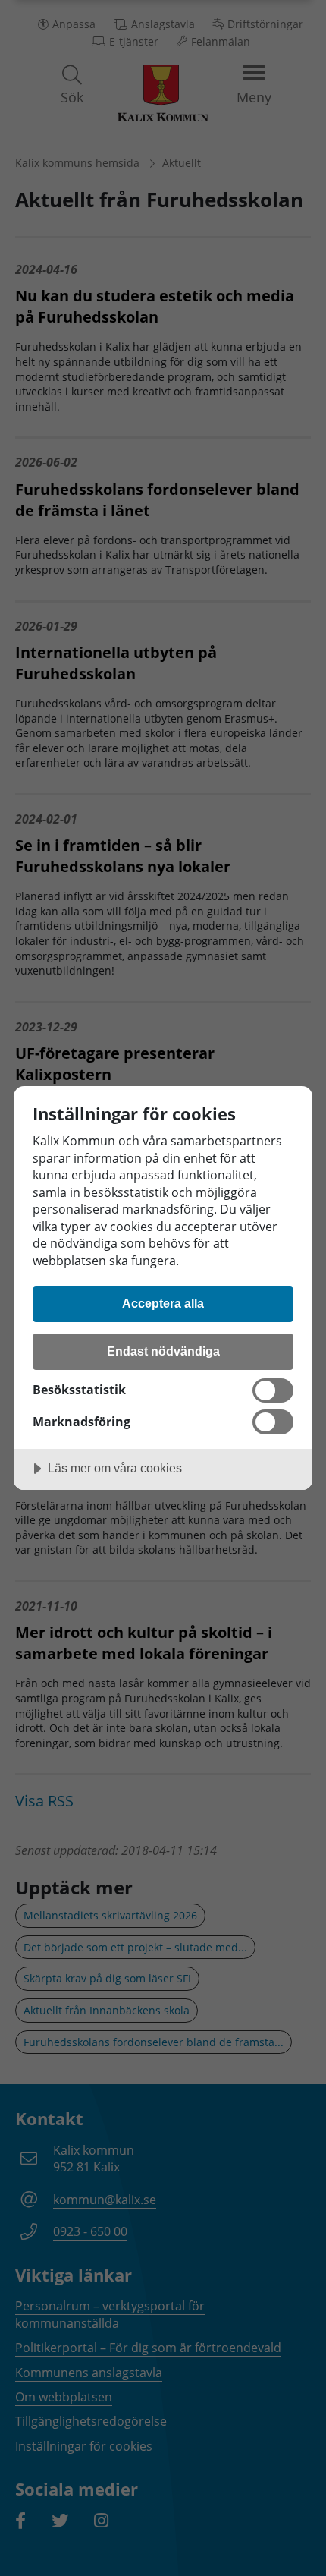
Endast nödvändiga (163, 1351)
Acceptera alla (163, 1303)
